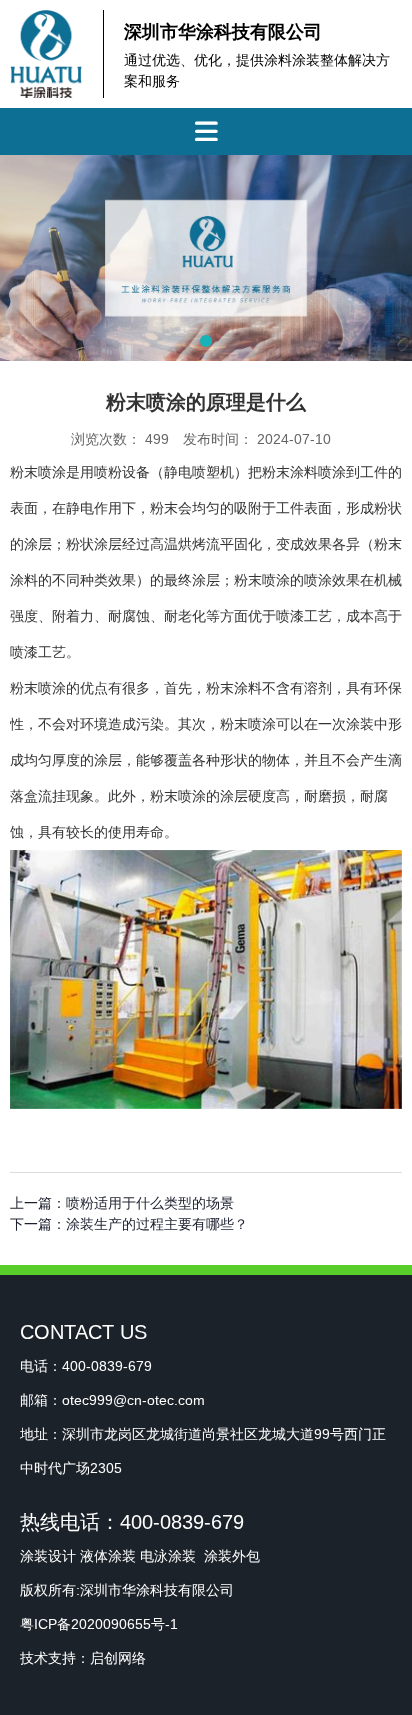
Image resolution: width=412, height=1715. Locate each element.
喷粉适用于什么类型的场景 (150, 1203)
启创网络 (118, 1658)
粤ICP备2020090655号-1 (99, 1624)
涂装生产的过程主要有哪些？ (157, 1224)
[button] (206, 341)
